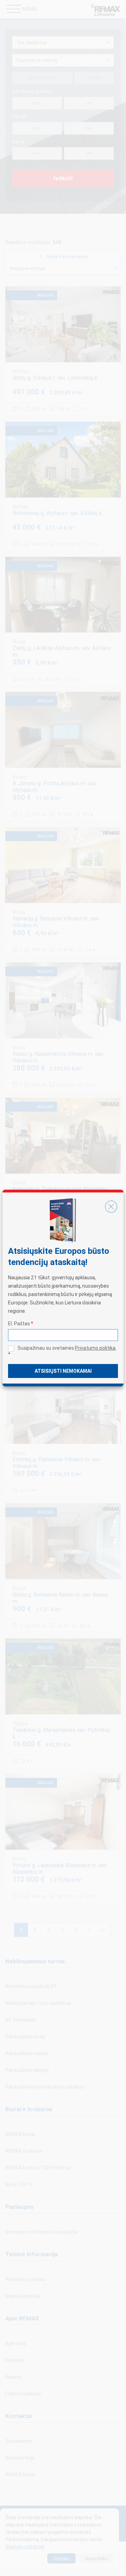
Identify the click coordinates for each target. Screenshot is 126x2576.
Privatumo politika (95, 1348)
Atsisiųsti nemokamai (63, 1371)
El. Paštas (21, 1324)
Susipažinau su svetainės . (62, 1351)
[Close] (111, 1206)
